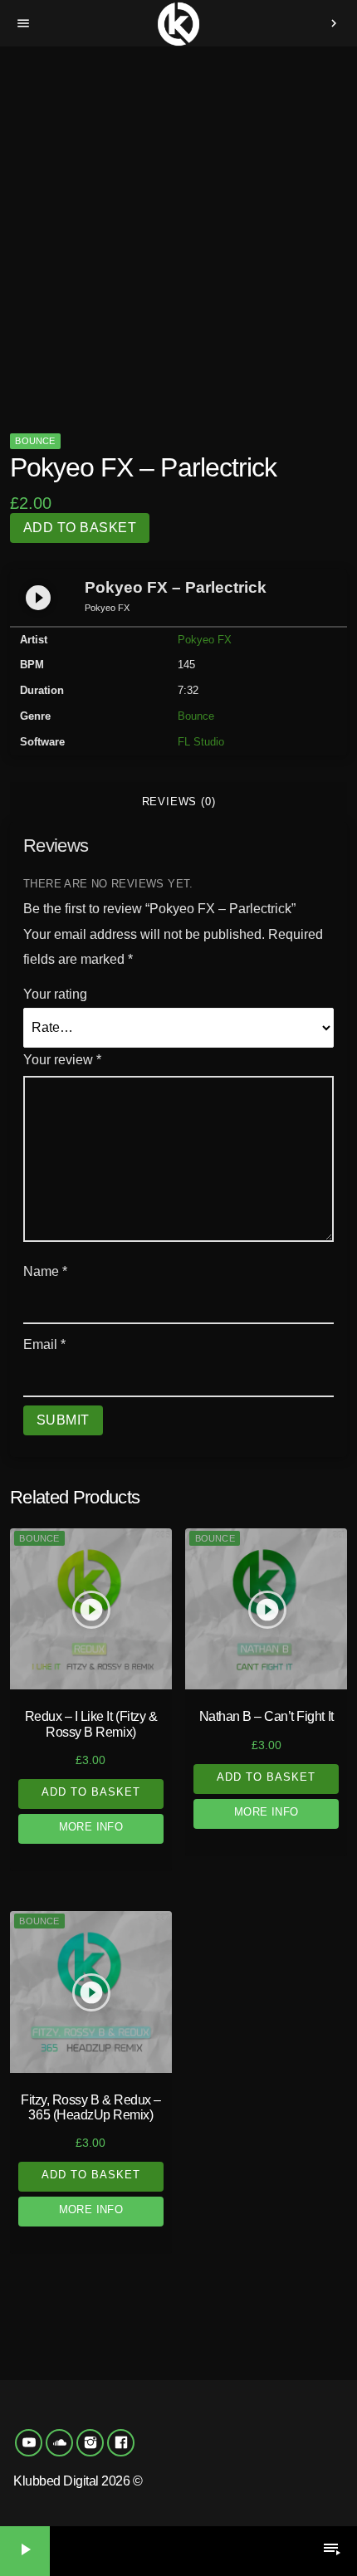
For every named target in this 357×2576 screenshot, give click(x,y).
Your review (62, 1060)
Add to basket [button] (91, 1792)
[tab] (178, 802)
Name (45, 1271)
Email (44, 1344)
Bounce (35, 441)
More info (91, 1827)
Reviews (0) (179, 802)
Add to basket (80, 528)
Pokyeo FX (205, 640)
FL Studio (201, 742)
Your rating (55, 994)
